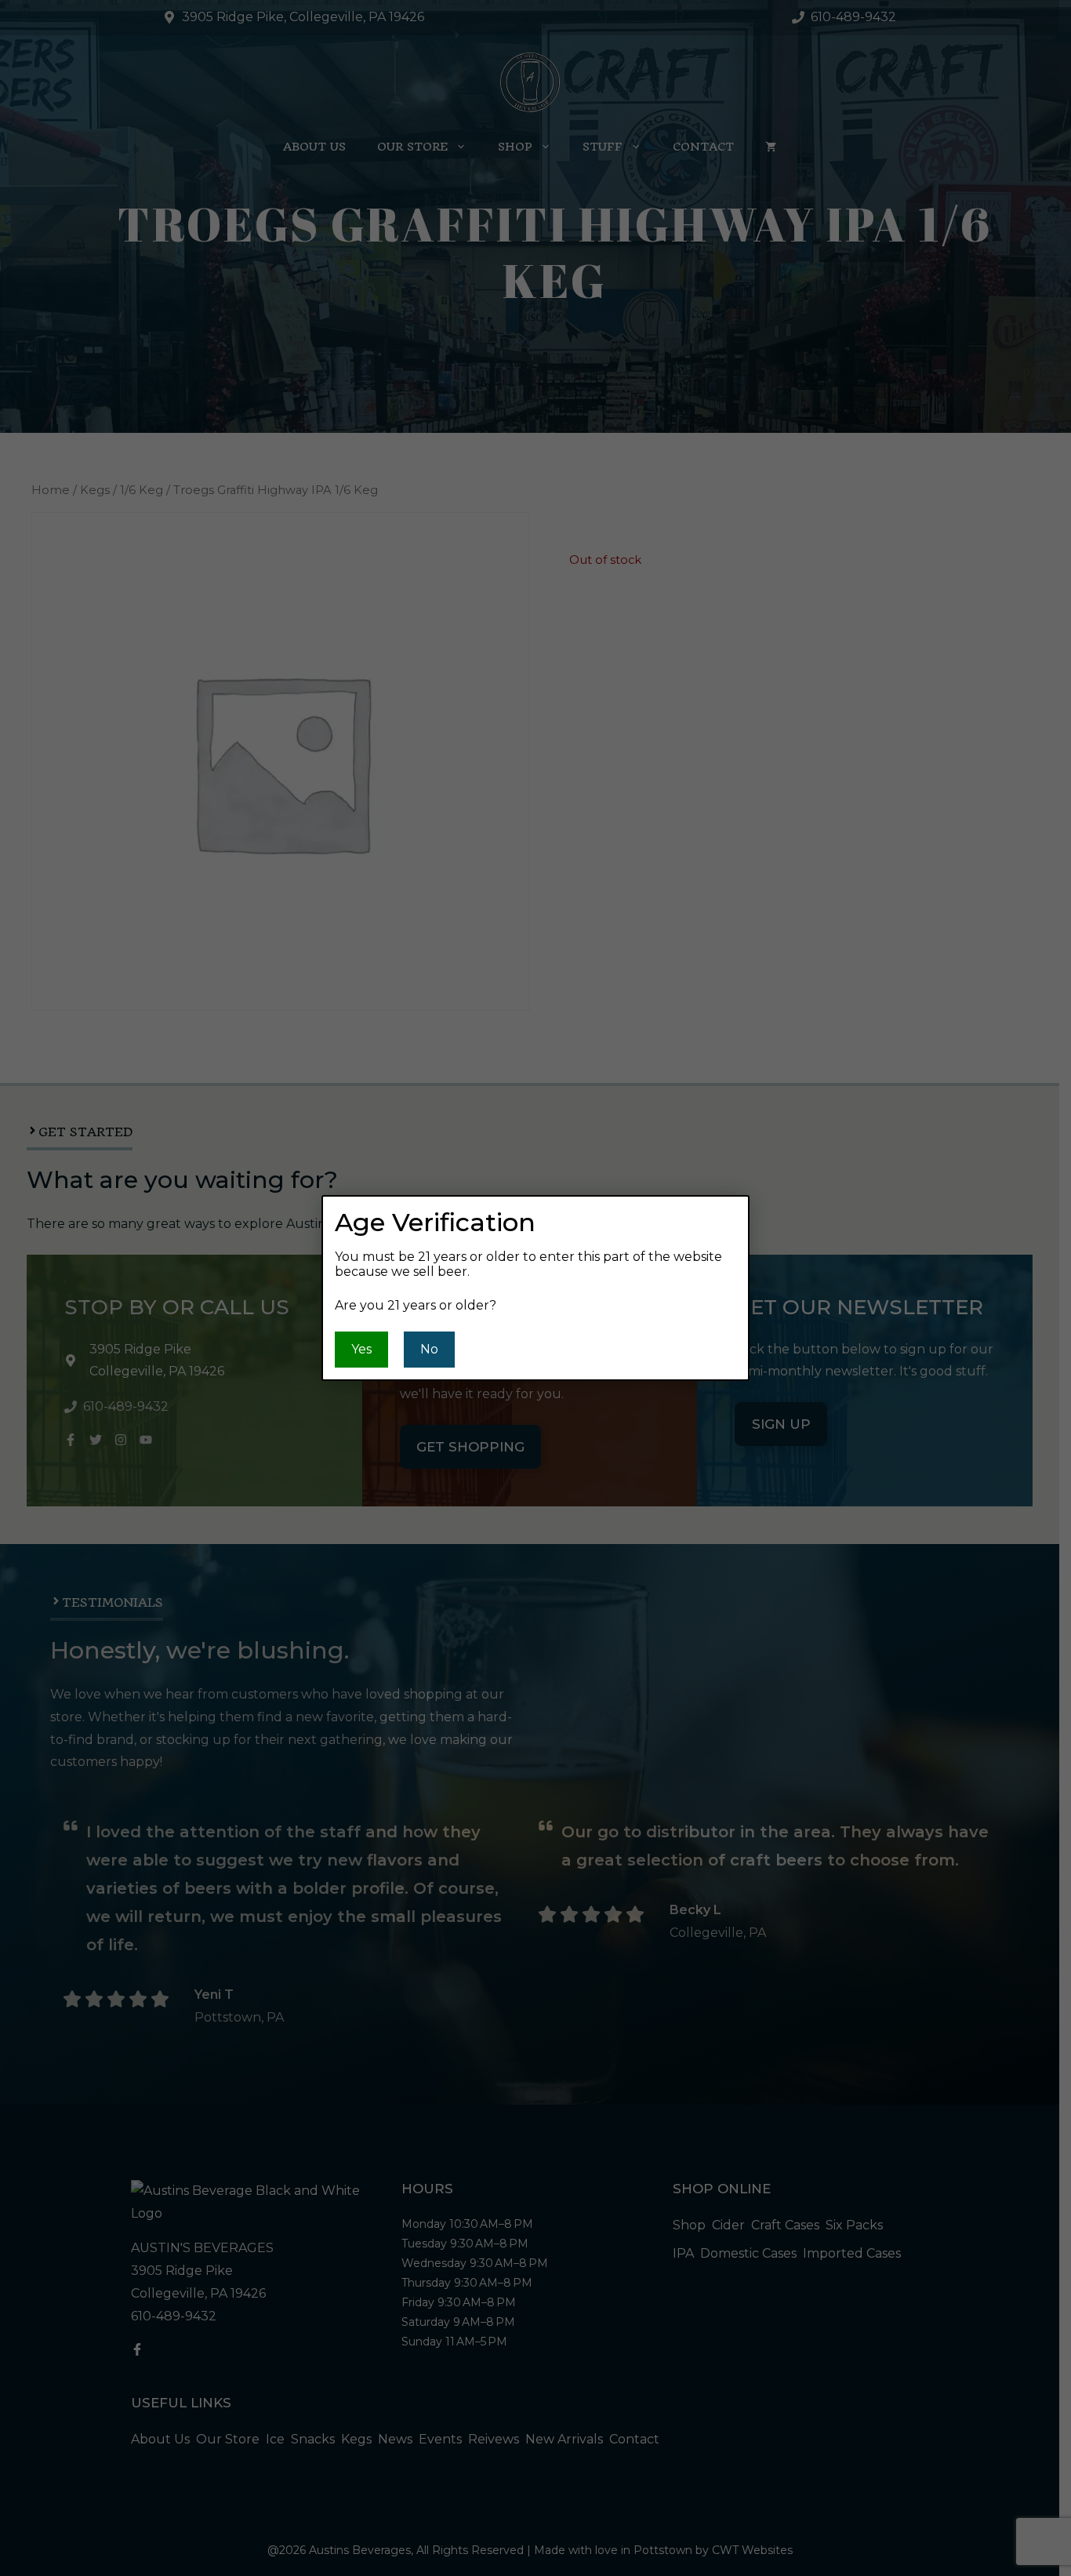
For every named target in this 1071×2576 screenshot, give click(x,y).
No (429, 1349)
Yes (361, 1349)
